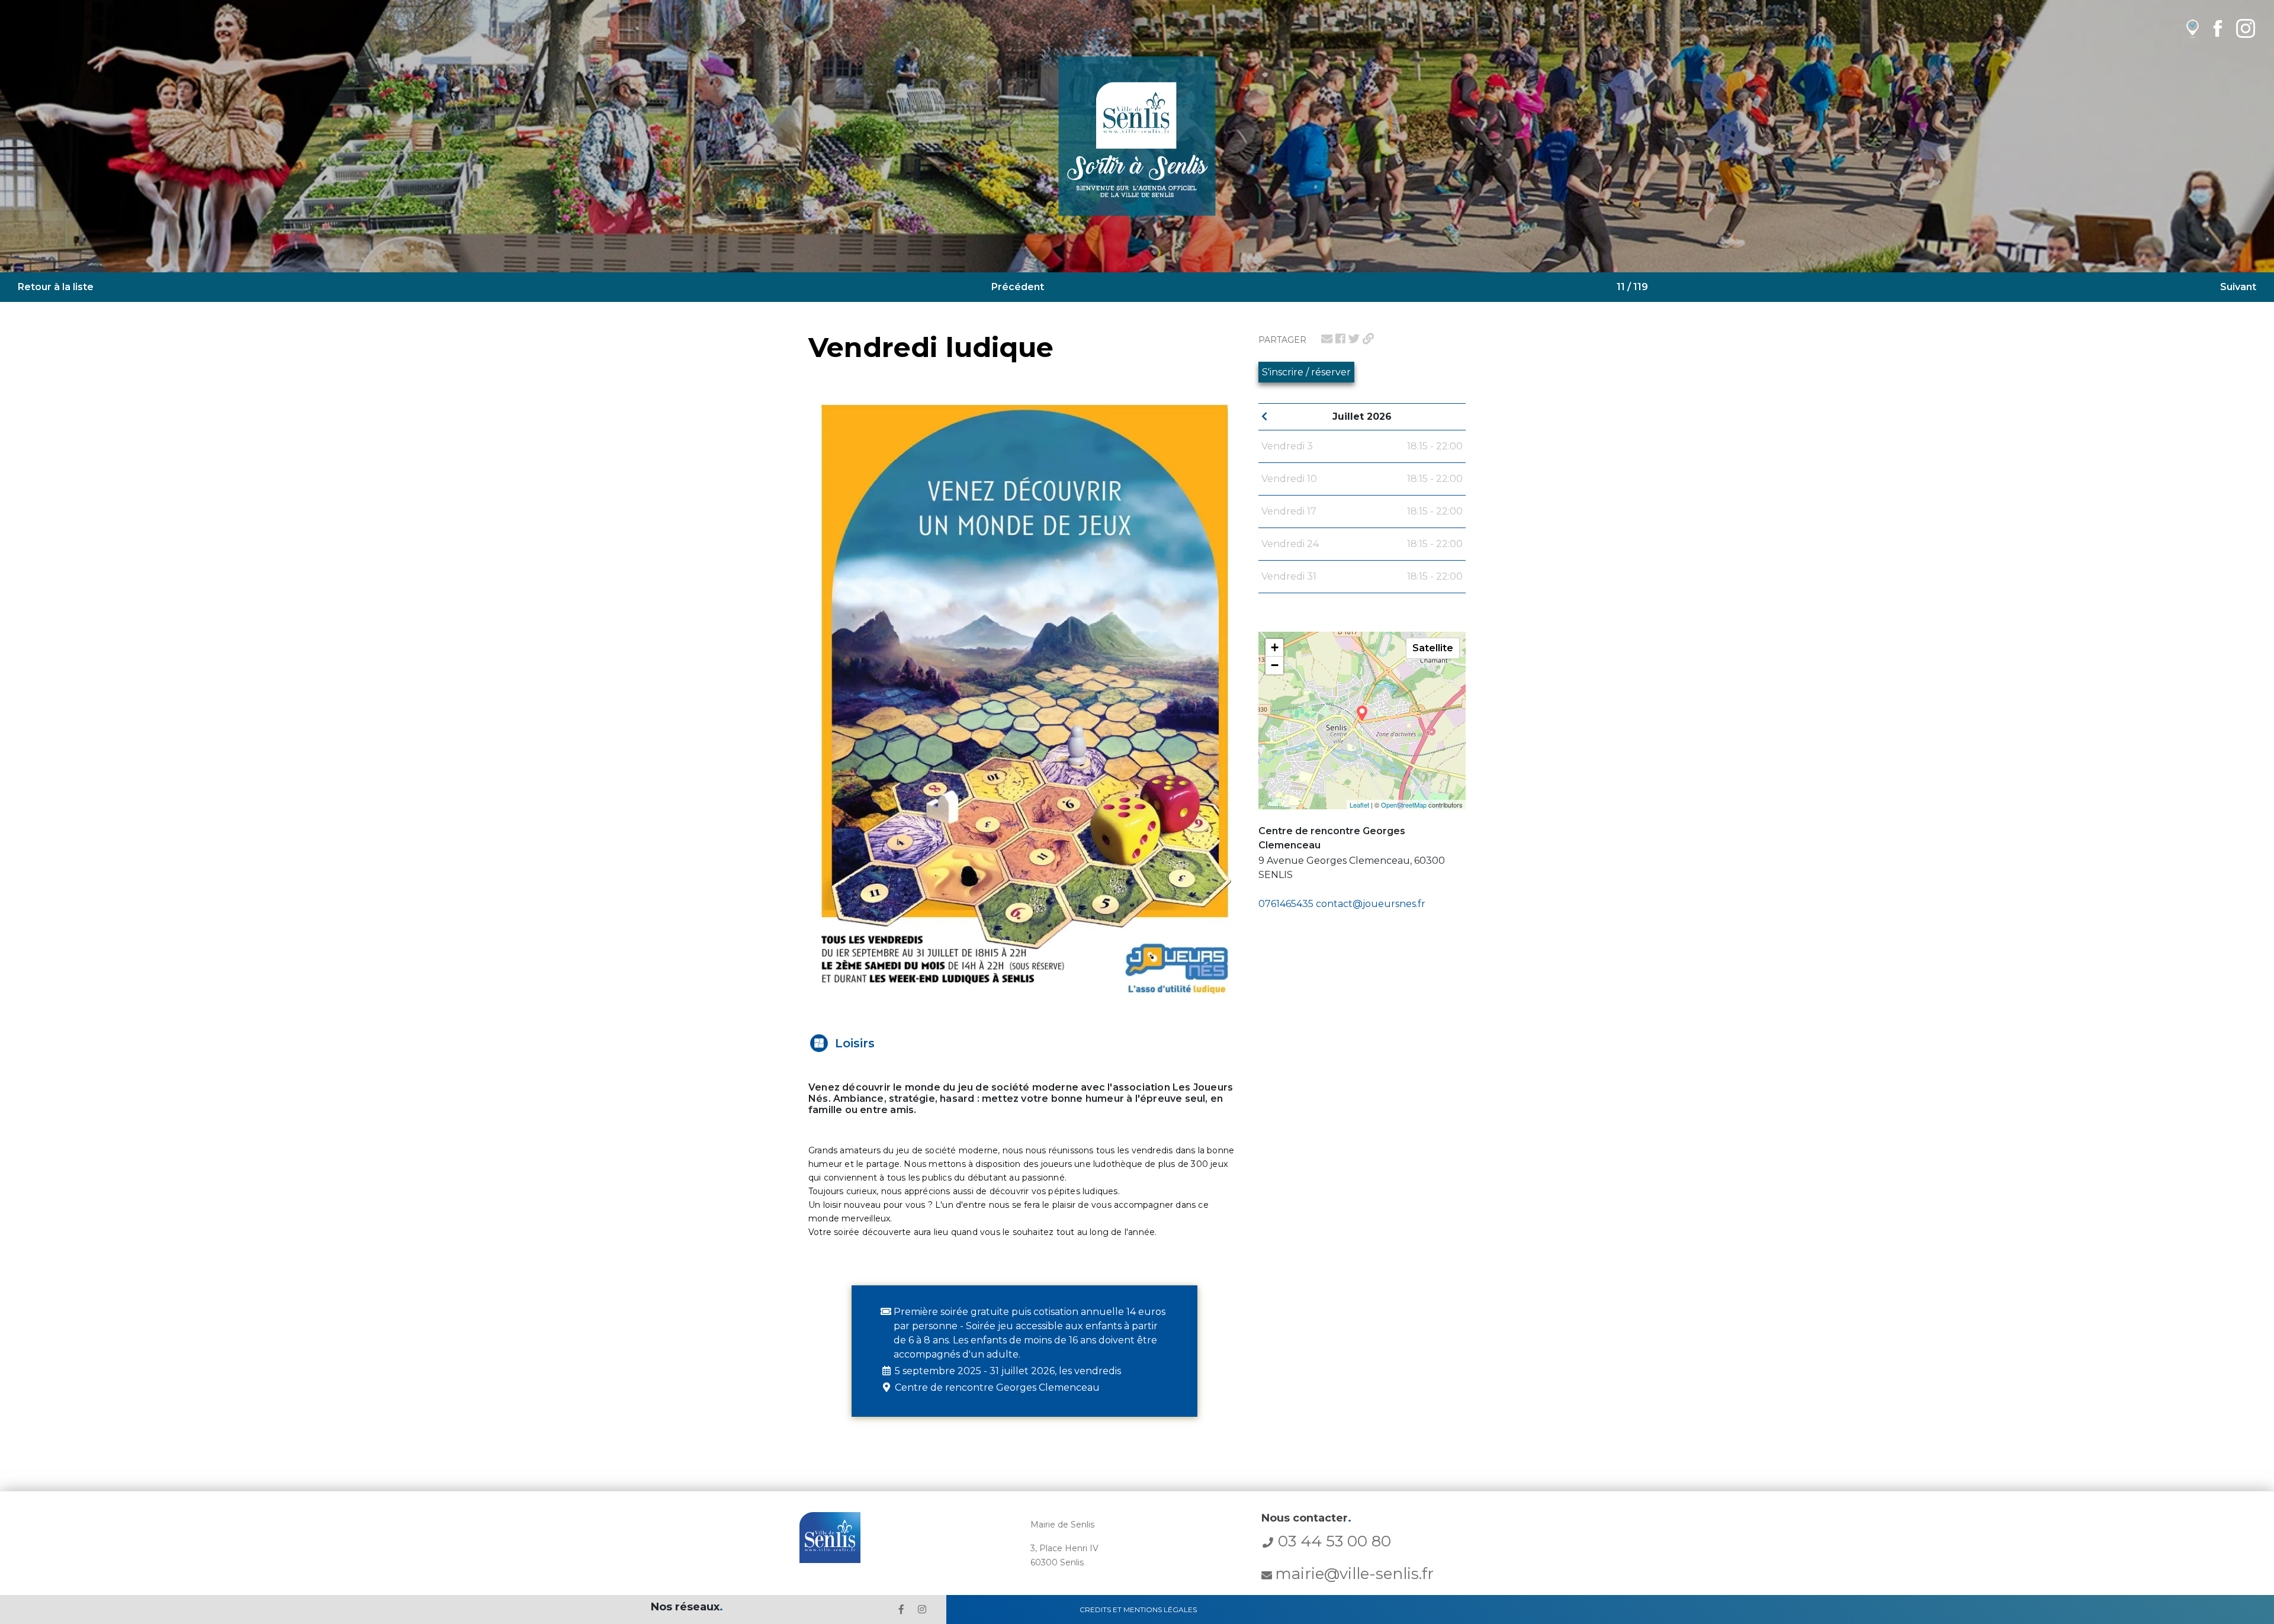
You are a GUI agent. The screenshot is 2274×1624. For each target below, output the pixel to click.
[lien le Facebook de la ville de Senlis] (901, 1609)
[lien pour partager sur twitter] (1354, 339)
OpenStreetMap (1404, 805)
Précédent (1018, 287)
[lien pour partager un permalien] (1368, 339)
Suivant (2238, 287)
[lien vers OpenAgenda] (2193, 28)
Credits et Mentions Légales (1138, 1609)
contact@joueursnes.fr (1371, 904)
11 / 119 (1632, 287)
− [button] (1275, 665)
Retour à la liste (56, 287)
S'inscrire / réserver (1306, 372)
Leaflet (1359, 805)
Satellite (1433, 648)
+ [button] (1275, 647)
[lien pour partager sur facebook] (1340, 339)
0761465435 (1286, 904)
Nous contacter (1306, 1518)
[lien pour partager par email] (1327, 339)
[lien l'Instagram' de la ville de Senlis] (922, 1609)
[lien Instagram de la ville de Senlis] (2246, 28)
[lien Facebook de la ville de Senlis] (2217, 28)
